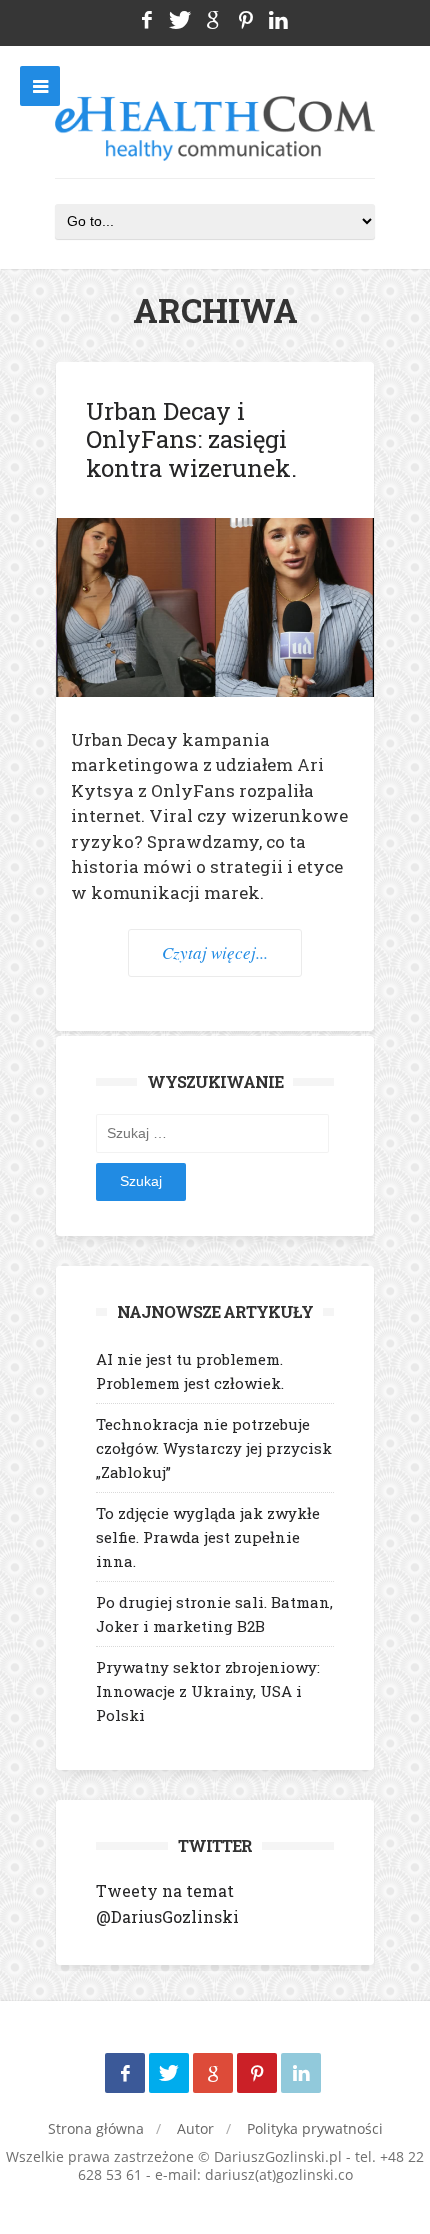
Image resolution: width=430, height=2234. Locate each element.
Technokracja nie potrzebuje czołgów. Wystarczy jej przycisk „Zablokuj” (214, 1448)
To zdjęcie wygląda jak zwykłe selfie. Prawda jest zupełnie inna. (208, 1537)
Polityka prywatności (315, 2128)
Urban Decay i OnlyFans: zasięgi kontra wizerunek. (194, 440)
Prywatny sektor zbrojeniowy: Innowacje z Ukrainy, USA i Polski (208, 1691)
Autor (195, 2128)
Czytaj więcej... (215, 952)
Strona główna (96, 2128)
